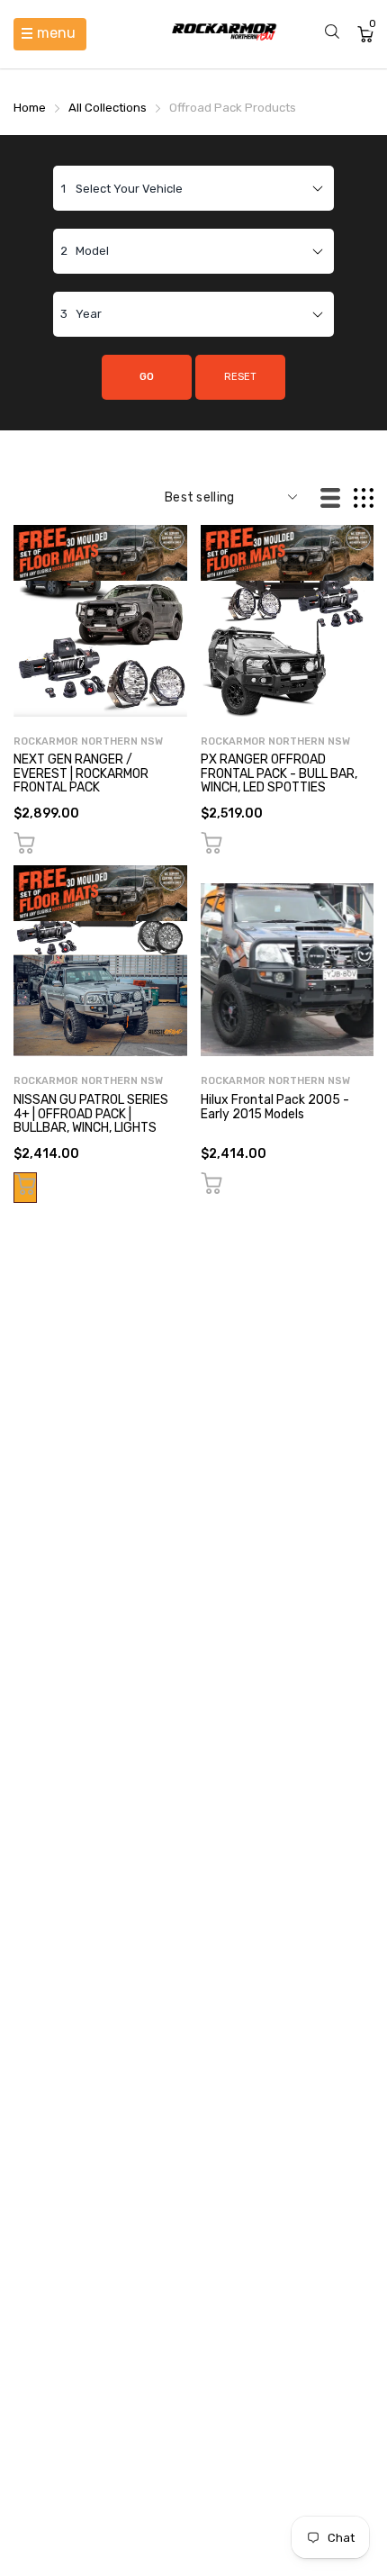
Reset (240, 377)
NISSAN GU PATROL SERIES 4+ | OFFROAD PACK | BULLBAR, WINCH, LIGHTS (91, 1114)
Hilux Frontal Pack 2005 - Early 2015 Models (275, 1107)
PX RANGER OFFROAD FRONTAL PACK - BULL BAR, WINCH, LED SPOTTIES (279, 773)
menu (56, 33)
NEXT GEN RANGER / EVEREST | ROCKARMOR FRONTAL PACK (81, 773)
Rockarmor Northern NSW (88, 741)
